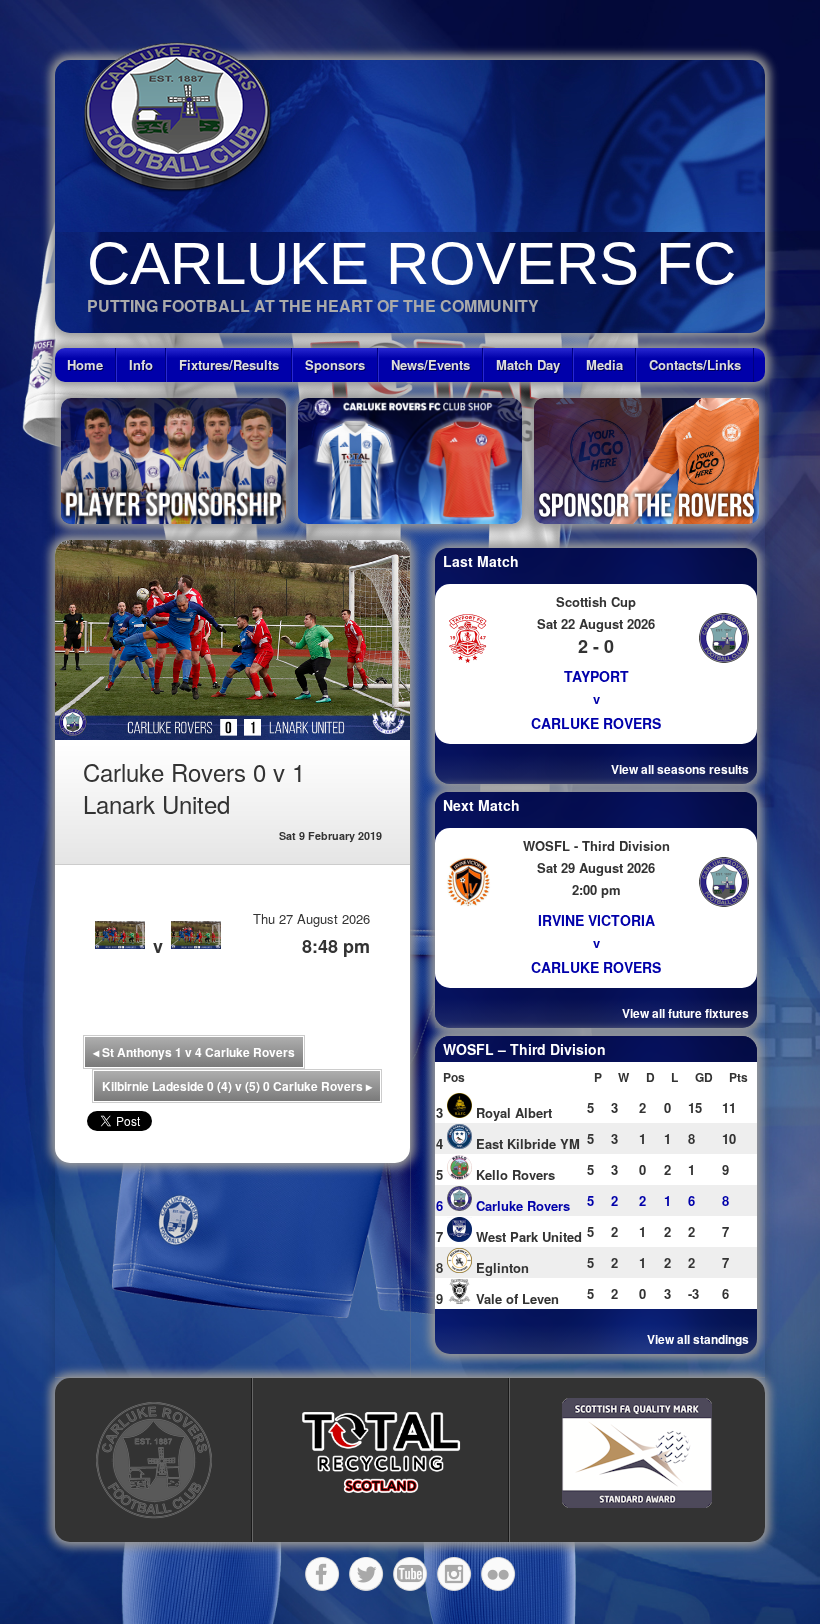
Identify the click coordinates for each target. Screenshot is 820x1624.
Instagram (454, 1574)
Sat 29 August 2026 (596, 867)
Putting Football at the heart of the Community (313, 305)
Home (85, 364)
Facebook (322, 1574)
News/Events (430, 364)
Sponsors (335, 364)
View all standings (698, 1339)
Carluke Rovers (596, 723)
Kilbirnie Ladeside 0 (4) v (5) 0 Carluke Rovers (237, 1086)
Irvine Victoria (596, 920)
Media (604, 364)
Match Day (528, 364)
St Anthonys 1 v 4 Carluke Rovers (194, 1052)
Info (141, 364)
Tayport (596, 676)
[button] (381, 1453)
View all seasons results (680, 769)
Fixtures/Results (229, 364)
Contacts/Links (695, 364)
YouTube (410, 1574)
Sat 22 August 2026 (596, 623)
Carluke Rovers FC (411, 263)
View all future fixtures (685, 1013)
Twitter (366, 1574)
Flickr (498, 1574)
